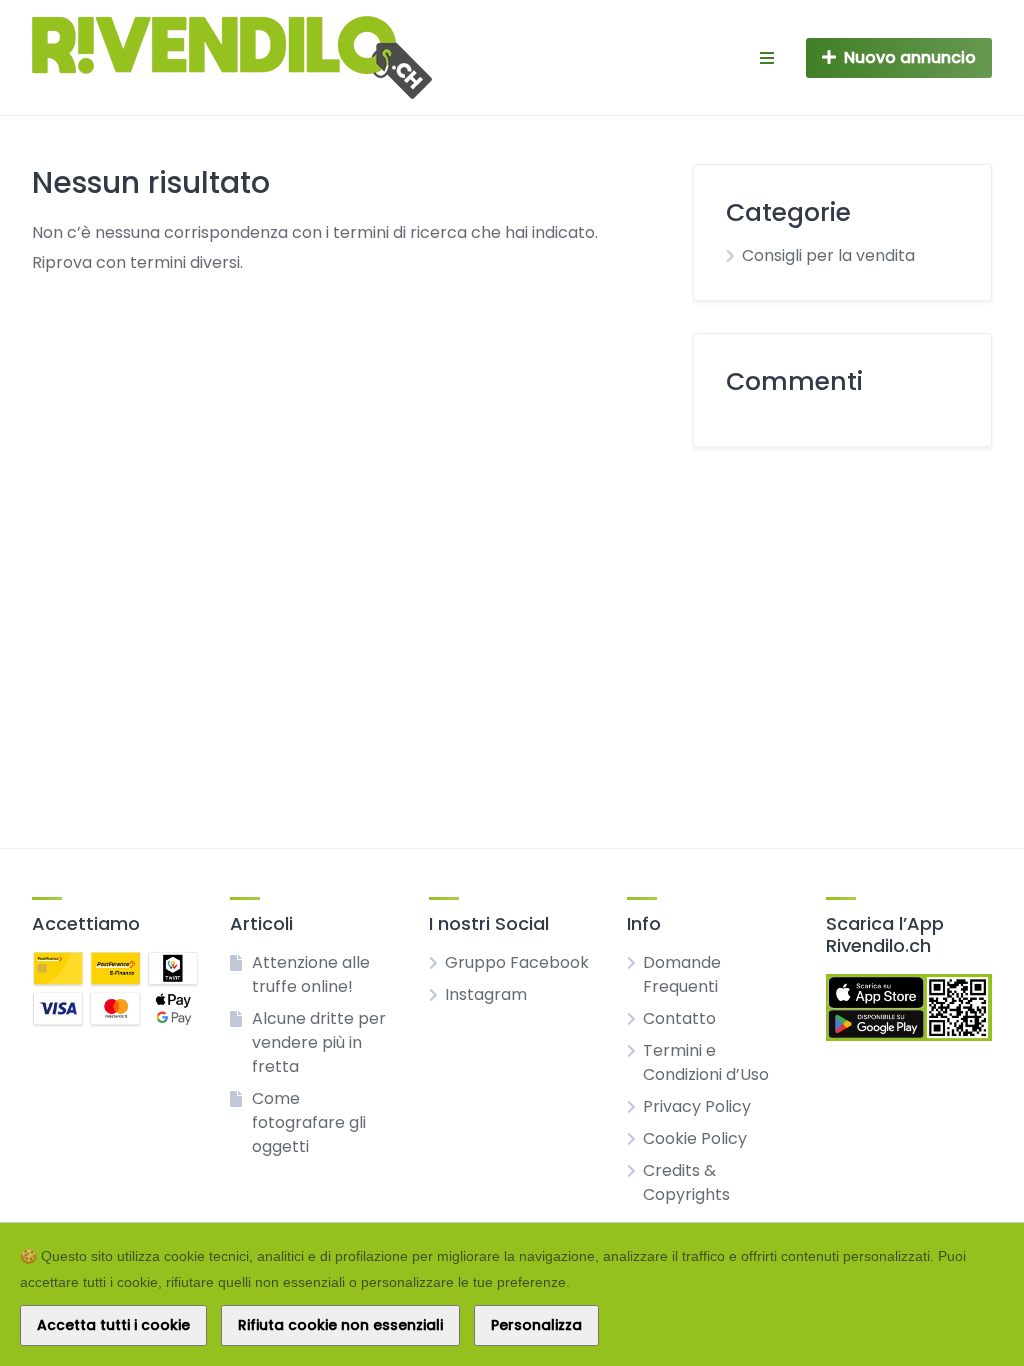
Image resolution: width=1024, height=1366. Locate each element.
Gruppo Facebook (517, 962)
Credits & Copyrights (686, 1182)
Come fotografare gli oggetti (309, 1122)
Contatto (679, 1018)
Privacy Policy (697, 1106)
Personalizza (536, 1325)
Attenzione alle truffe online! (311, 974)
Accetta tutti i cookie (113, 1325)
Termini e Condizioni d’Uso (706, 1062)
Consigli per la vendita (828, 255)
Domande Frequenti (682, 974)
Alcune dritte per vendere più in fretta (319, 1042)
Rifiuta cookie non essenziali (340, 1325)
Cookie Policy (695, 1138)
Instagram (486, 994)
